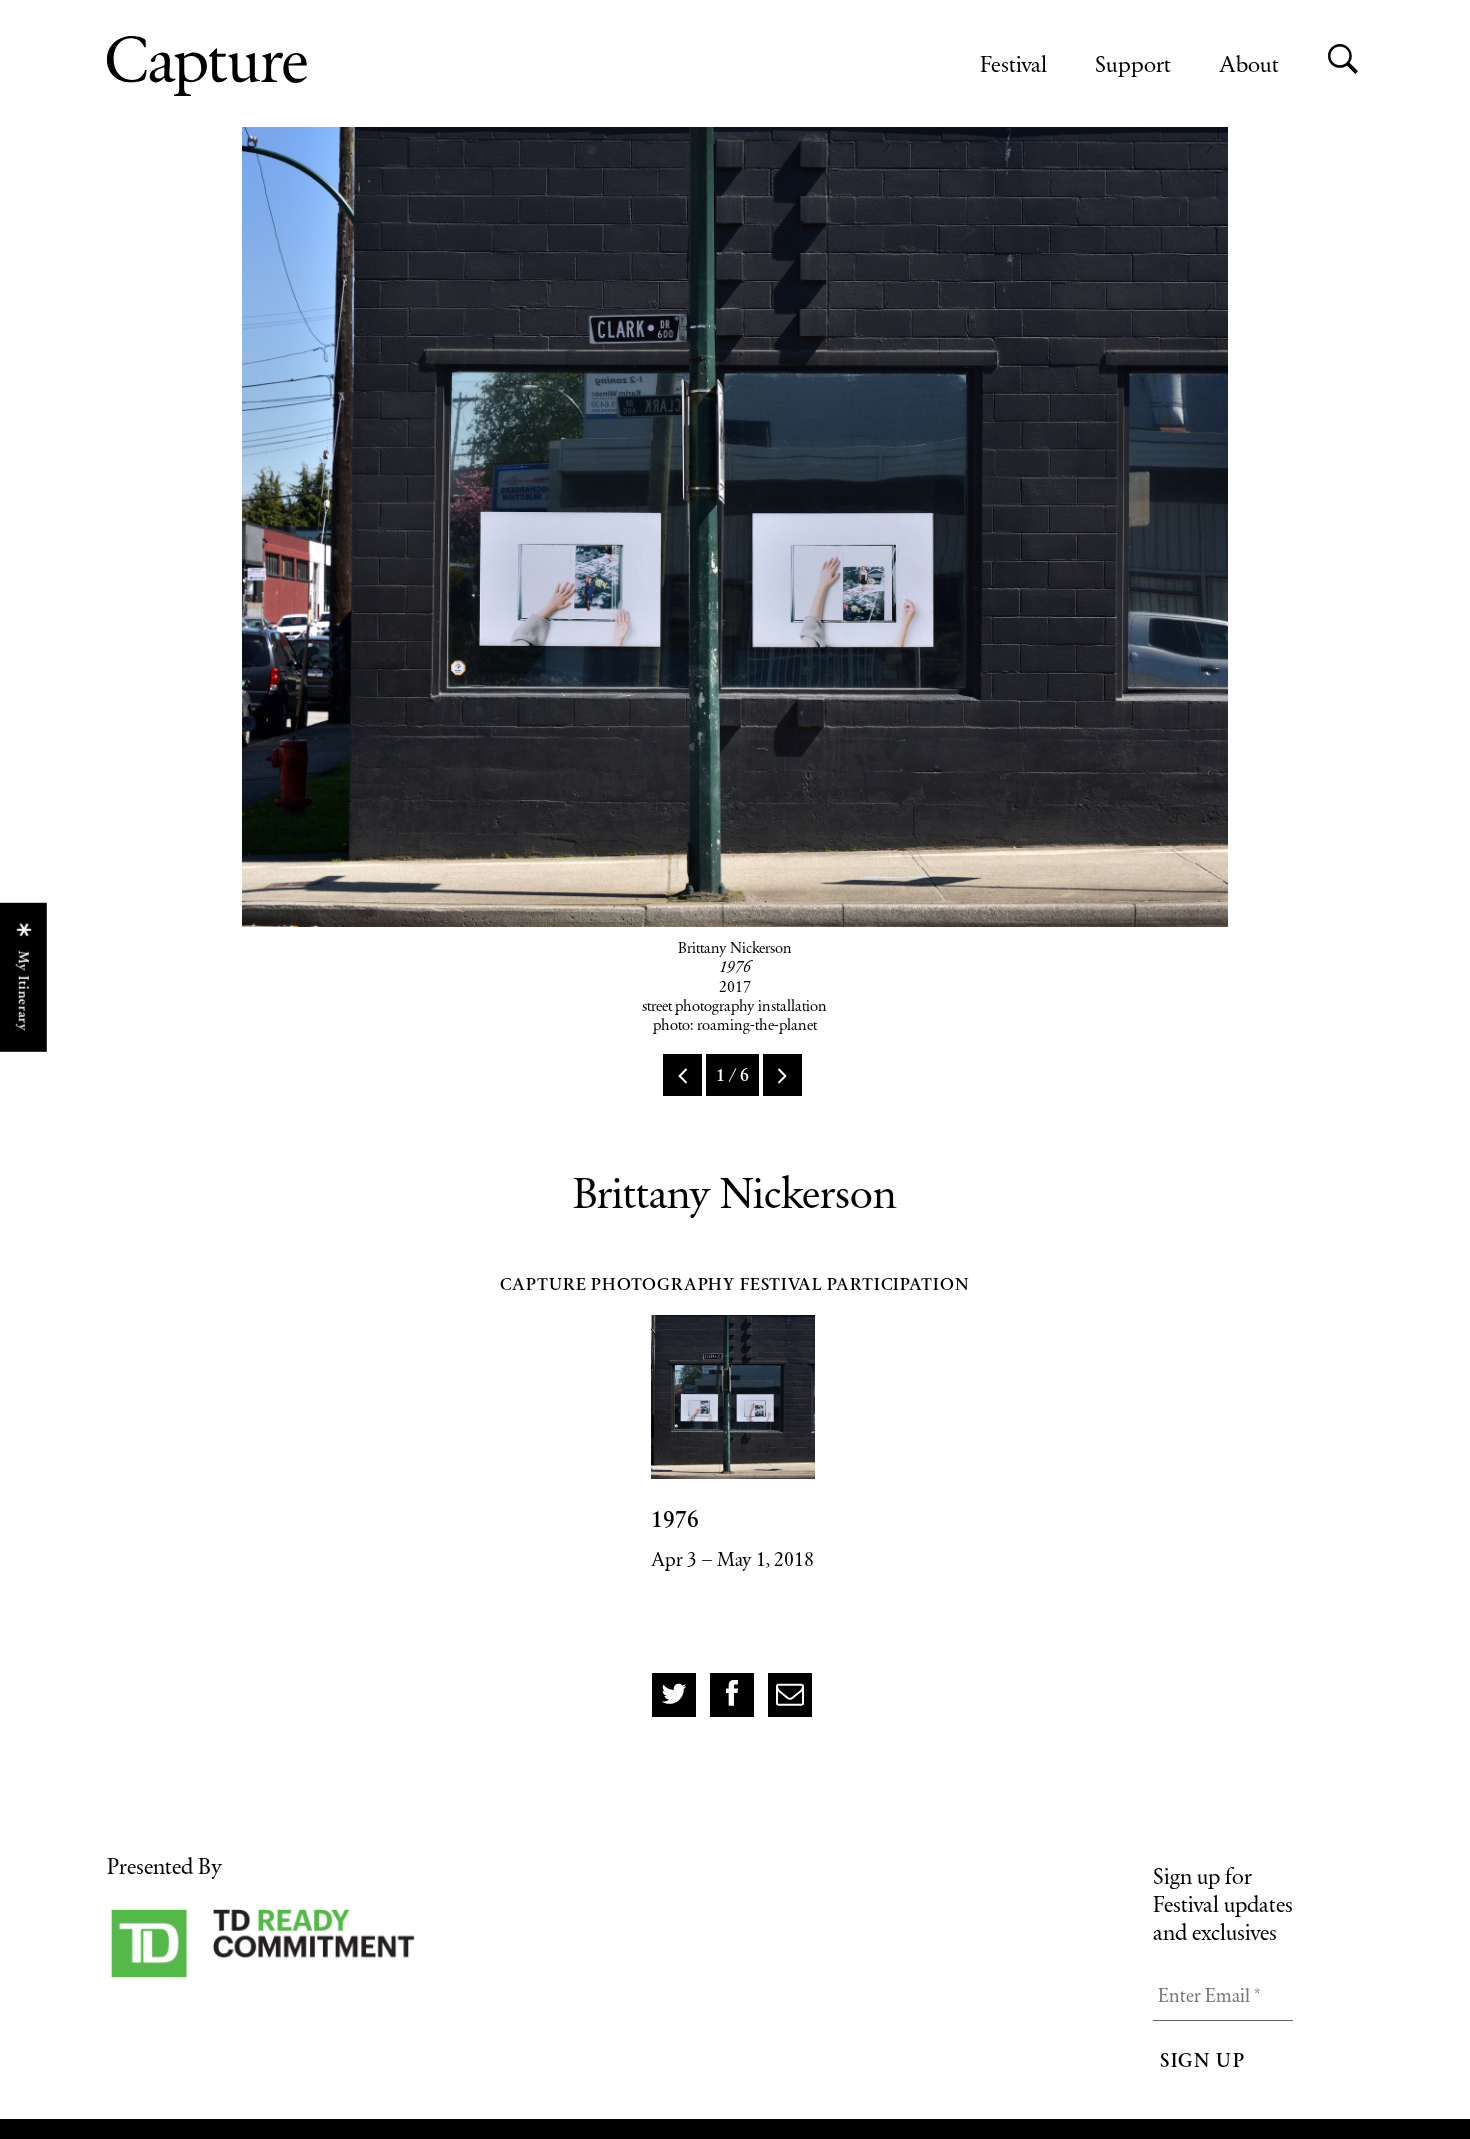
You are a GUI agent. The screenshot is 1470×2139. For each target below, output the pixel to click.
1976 (675, 1519)
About (1249, 63)
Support (1133, 63)
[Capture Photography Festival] (272, 66)
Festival (1013, 63)
